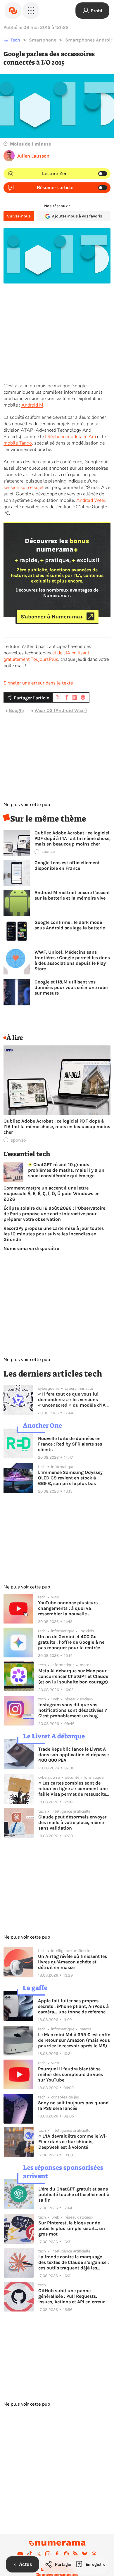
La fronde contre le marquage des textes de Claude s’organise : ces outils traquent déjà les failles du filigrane (74, 2262)
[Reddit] (66, 2554)
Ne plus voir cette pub (27, 805)
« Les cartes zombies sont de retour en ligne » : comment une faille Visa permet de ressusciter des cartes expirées (73, 1788)
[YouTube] (20, 2554)
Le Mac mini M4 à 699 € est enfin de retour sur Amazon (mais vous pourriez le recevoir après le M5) (74, 2040)
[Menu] (31, 11)
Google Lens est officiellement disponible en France (67, 865)
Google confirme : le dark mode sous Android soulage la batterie (70, 925)
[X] (39, 2554)
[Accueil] (13, 11)
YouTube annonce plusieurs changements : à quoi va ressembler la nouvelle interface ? (68, 1608)
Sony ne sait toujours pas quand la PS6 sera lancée (73, 2105)
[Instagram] (48, 2554)
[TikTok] (30, 2554)
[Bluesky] (85, 2554)
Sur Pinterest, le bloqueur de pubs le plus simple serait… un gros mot (72, 2228)
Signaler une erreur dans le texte (38, 683)
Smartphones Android (89, 40)
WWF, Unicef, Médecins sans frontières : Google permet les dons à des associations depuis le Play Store (72, 960)
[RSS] (75, 2554)
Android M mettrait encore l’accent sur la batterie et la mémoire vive (72, 895)
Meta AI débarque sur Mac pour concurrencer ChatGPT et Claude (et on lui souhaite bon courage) (73, 1676)
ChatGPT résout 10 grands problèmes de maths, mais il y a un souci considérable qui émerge (66, 1170)
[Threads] (94, 2554)
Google (16, 710)
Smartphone (43, 40)
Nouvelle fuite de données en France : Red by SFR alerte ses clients (70, 1444)
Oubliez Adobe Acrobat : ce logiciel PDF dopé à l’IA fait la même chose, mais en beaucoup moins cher (72, 838)
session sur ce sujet (24, 487)
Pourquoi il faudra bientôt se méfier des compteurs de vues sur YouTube (70, 2074)
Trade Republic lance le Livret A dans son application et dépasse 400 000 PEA (74, 1755)
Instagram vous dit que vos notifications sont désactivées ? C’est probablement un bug (73, 1710)
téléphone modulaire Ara (70, 437)
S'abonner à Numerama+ (52, 616)
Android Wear (91, 500)
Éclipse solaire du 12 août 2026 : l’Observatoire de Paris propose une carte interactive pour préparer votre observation (54, 1214)
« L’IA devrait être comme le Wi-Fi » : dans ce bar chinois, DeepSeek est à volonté (73, 2142)
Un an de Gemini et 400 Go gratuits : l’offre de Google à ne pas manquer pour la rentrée (71, 1642)
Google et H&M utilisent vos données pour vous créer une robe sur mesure (71, 987)
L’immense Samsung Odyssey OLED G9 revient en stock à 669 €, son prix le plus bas (70, 1478)
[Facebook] (57, 2554)
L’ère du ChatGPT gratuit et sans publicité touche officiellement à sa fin (74, 2194)
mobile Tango (18, 443)
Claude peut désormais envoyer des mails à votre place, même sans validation (72, 1822)
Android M (32, 405)
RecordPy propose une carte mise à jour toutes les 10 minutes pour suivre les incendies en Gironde (54, 1234)
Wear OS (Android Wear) (61, 710)
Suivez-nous (19, 216)
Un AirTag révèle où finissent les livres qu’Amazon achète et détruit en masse (72, 1962)
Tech (15, 40)
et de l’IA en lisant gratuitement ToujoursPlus (46, 656)
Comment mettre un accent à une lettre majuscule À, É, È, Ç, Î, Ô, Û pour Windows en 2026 (52, 1193)
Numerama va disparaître (31, 1248)
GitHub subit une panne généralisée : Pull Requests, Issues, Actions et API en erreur (71, 2296)
